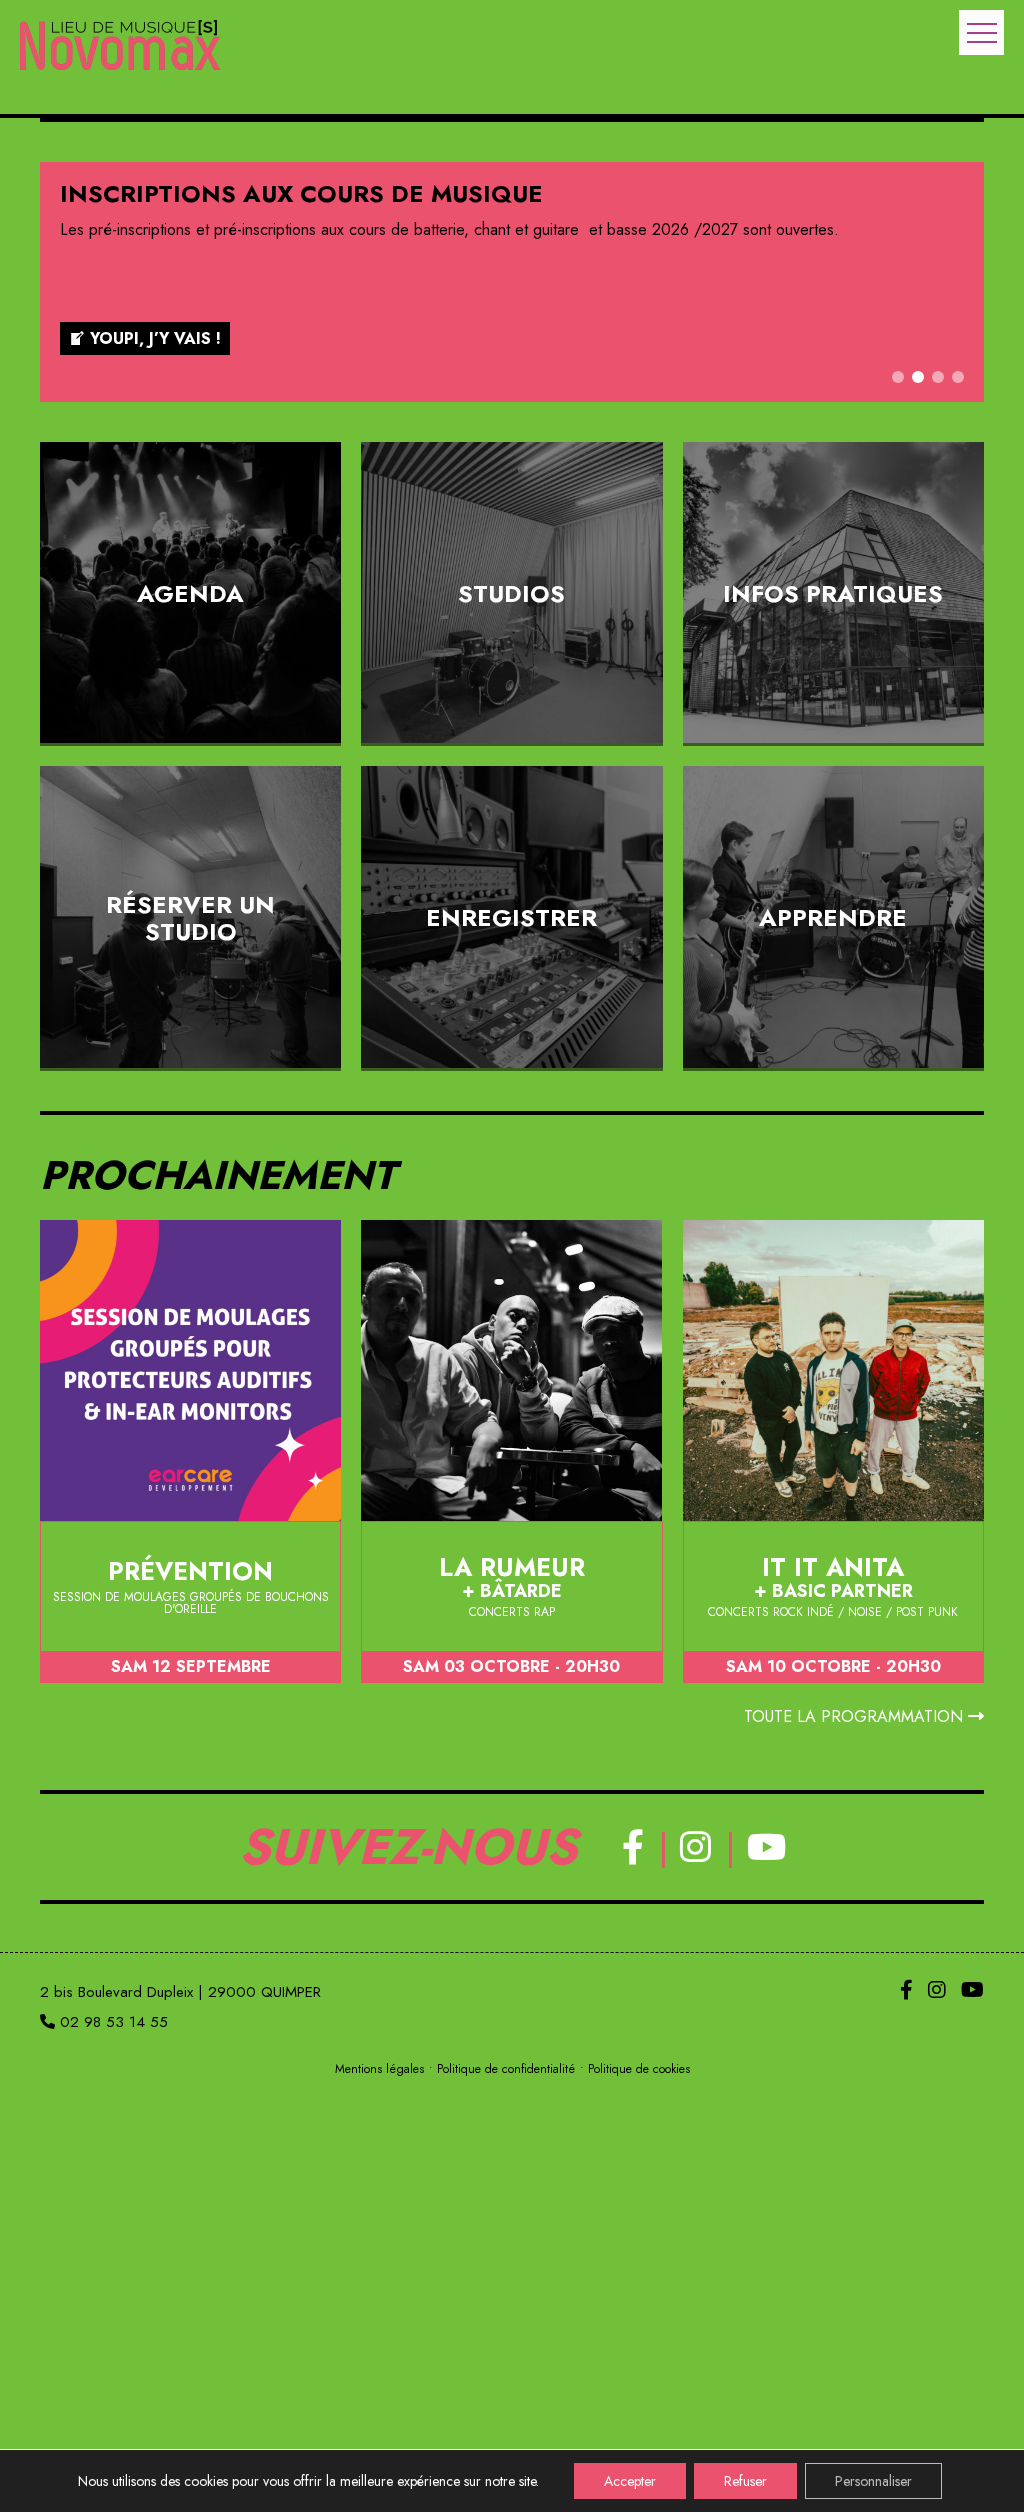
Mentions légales (379, 2069)
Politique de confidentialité (506, 2069)
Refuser (745, 2481)
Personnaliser (873, 2481)
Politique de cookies (639, 2069)
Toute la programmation (856, 1716)
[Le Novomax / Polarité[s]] (120, 47)
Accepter (630, 2481)
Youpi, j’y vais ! (155, 338)
